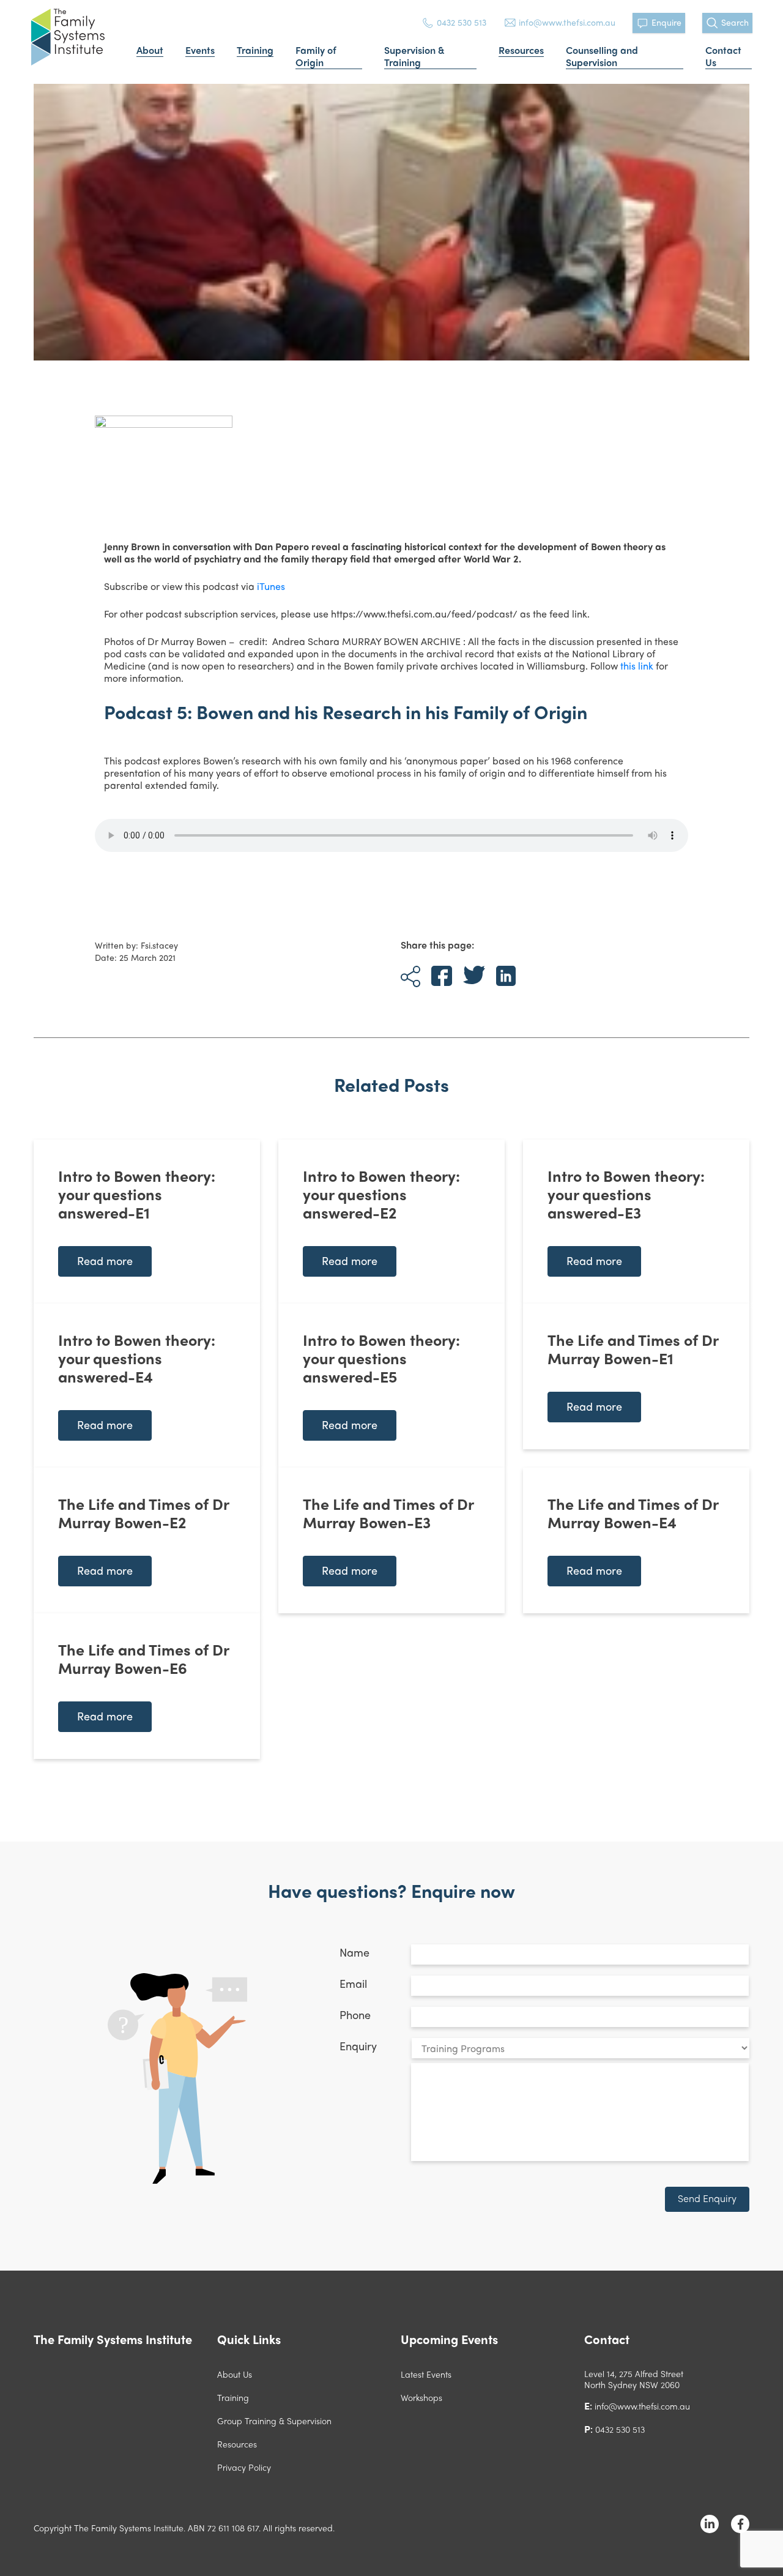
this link (637, 666)
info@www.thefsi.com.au (567, 22)
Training (255, 50)
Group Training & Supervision (274, 2421)
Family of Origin (316, 57)
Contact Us (723, 57)
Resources (521, 50)
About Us (235, 2374)
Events (200, 50)
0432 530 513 (462, 22)
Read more (105, 1260)
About (150, 50)
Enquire (666, 22)
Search (735, 22)
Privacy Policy (244, 2467)
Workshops (421, 2397)
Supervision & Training (414, 57)
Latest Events (426, 2374)
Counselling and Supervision (602, 57)
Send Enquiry (707, 2198)
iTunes (271, 586)
